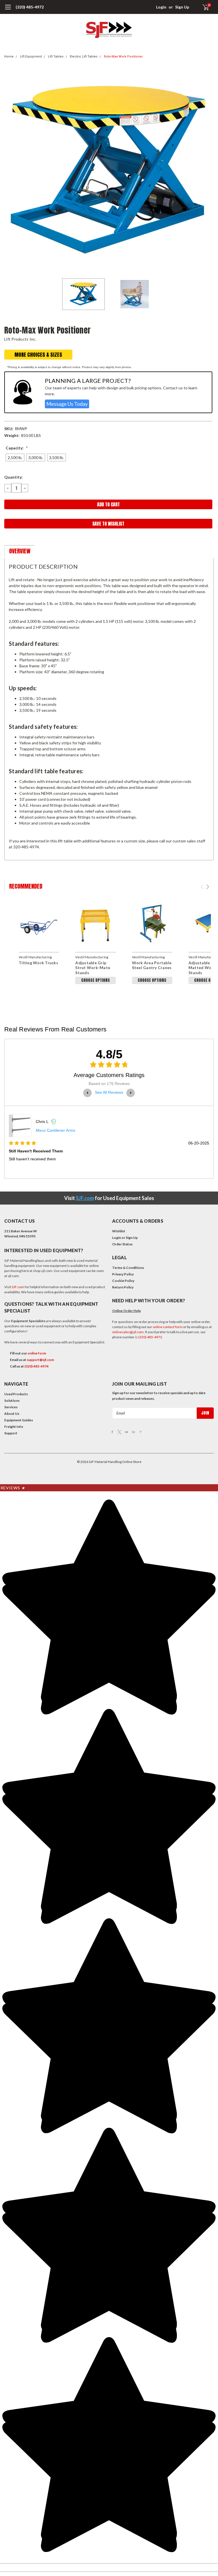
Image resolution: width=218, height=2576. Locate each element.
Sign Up (182, 7)
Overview (20, 551)
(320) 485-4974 (36, 1366)
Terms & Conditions (128, 1268)
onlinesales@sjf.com (128, 1332)
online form (37, 1353)
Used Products (16, 1394)
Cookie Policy (123, 1281)
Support (11, 1433)
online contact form (168, 1327)
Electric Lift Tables (84, 57)
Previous (10, 171)
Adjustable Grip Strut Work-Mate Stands (93, 968)
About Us (12, 1414)
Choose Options (96, 980)
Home (9, 57)
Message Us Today (67, 404)
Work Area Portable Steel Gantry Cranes (152, 965)
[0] (203, 7)
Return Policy (123, 1287)
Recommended (26, 886)
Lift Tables (56, 57)
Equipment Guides (19, 1420)
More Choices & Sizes (38, 355)
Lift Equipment (31, 57)
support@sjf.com (40, 1360)
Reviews (13, 1488)
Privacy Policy (123, 1274)
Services (11, 1407)
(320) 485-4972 (30, 7)
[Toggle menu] (8, 10)
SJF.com (85, 1198)
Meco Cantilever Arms (55, 1130)
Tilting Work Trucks (38, 963)
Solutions (12, 1400)
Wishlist (119, 1231)
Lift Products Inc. (20, 339)
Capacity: (17, 448)
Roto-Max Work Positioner (123, 57)
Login (161, 7)
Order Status (122, 1244)
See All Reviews (109, 1092)
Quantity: (13, 477)
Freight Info (14, 1427)
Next (208, 171)
